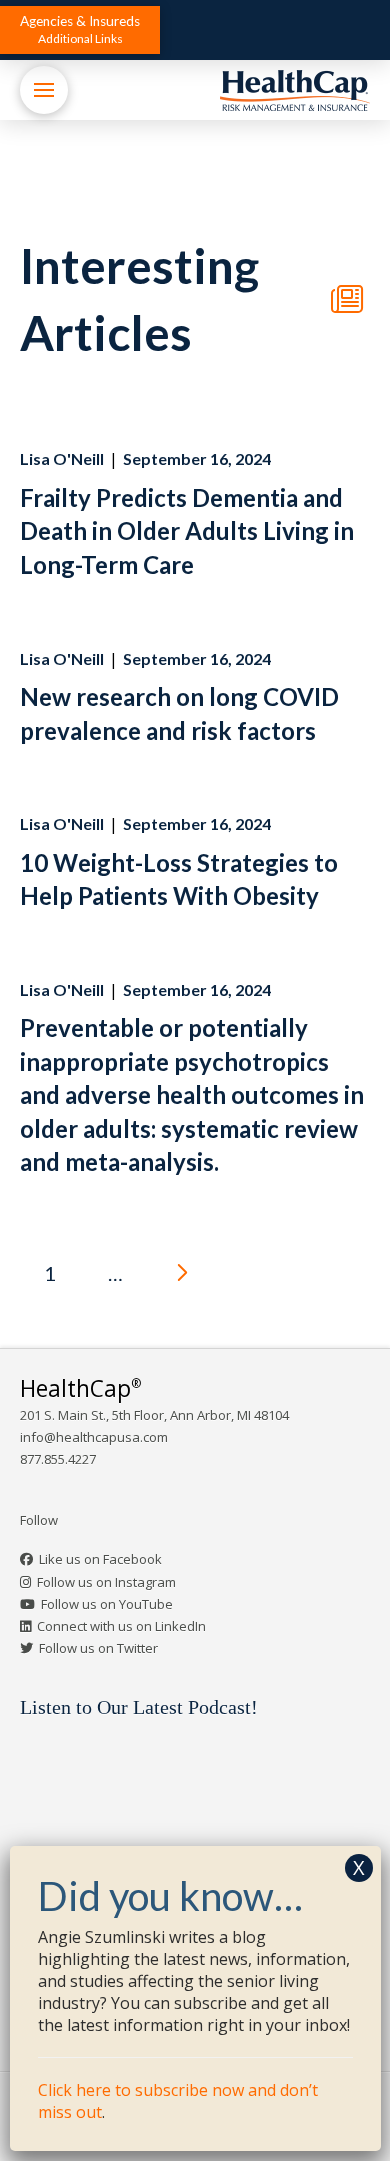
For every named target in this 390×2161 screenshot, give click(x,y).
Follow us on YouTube (107, 1604)
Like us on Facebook (100, 1559)
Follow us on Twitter (98, 1648)
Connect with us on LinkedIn (121, 1626)
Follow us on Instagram (106, 1582)
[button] (80, 30)
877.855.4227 (58, 1459)
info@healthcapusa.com (94, 1437)
